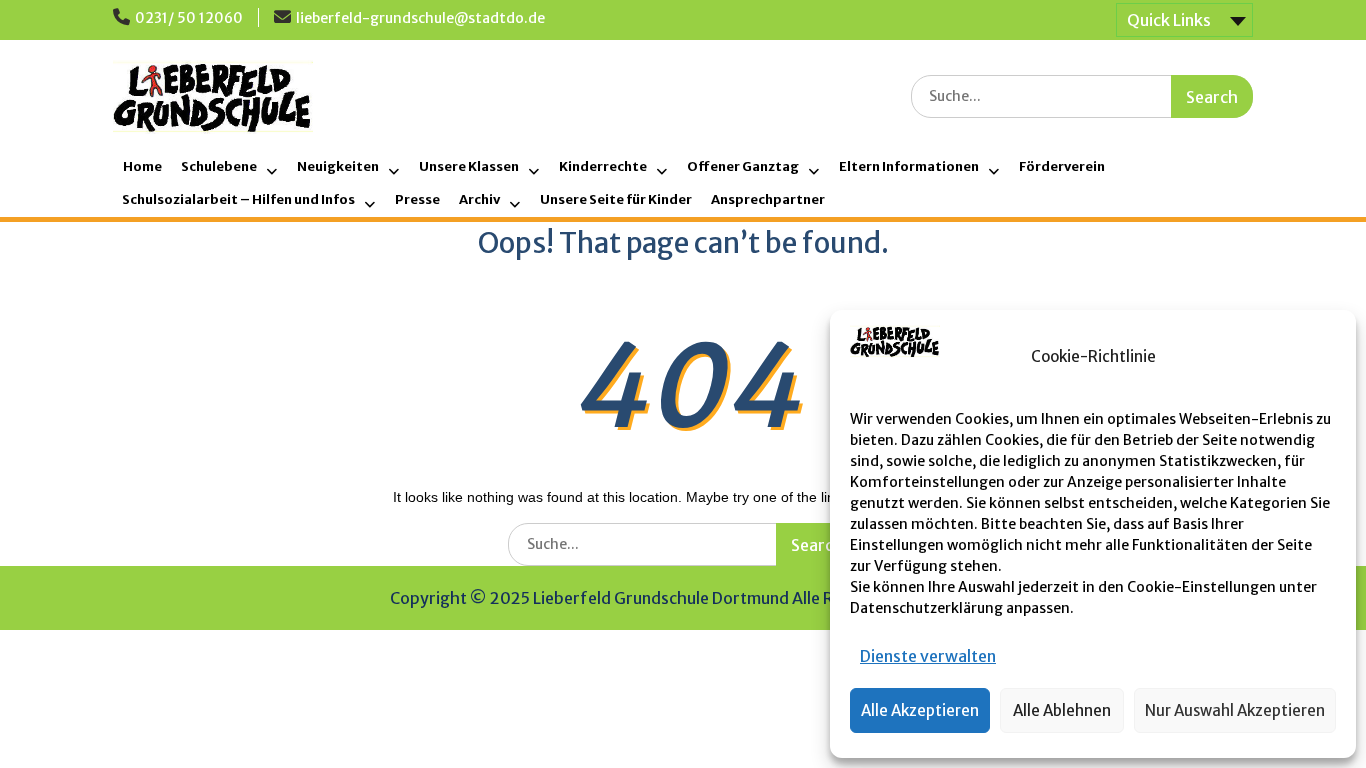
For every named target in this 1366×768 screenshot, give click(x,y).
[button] (1326, 357)
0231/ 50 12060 (189, 18)
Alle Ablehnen (1062, 710)
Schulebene (219, 166)
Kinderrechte (603, 166)
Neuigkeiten (338, 166)
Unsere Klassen (469, 166)
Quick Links (1169, 20)
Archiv (479, 199)
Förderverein (1062, 166)
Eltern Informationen (909, 166)
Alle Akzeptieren (920, 710)
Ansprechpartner (768, 199)
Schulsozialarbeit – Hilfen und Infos (238, 199)
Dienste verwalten (928, 656)
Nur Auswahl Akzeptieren (1235, 710)
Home (142, 166)
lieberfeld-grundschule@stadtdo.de (420, 18)
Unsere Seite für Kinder (616, 199)
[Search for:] (1082, 95)
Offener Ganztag (743, 166)
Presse (417, 199)
